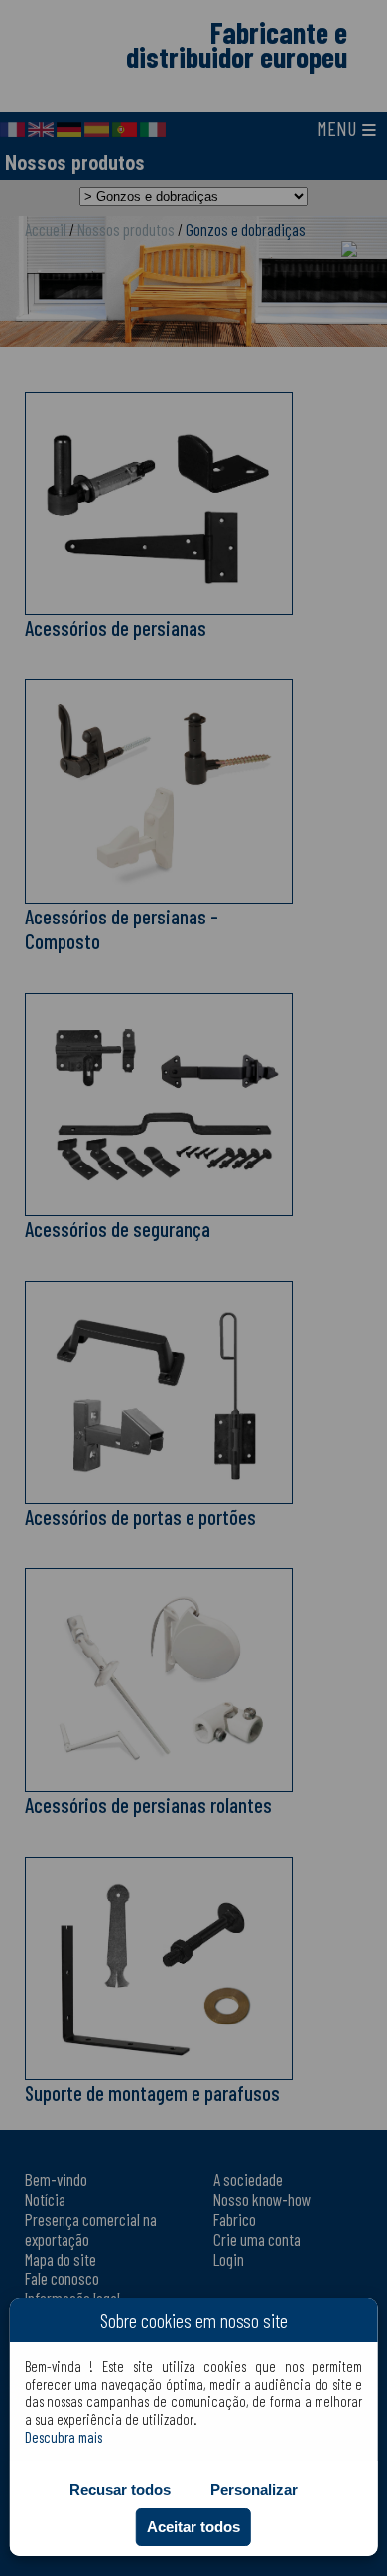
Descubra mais (64, 2437)
